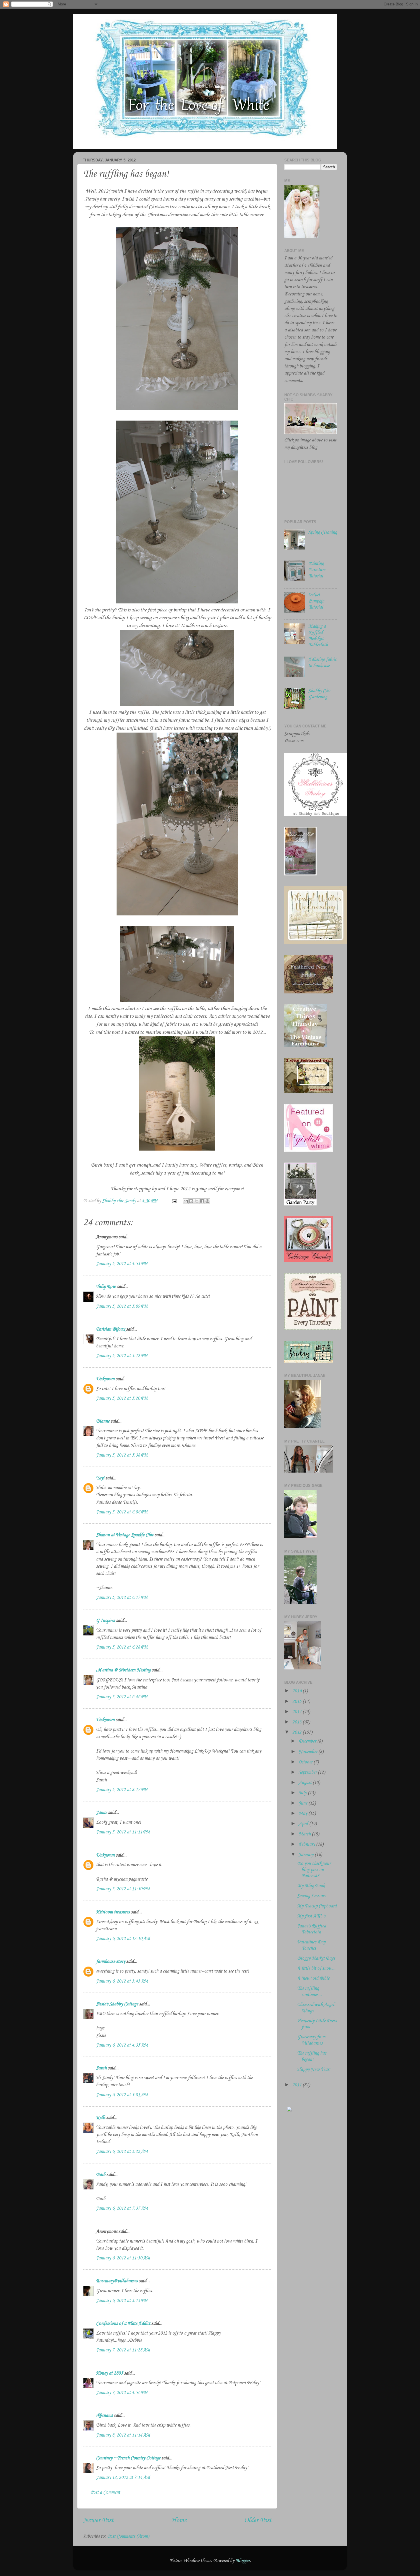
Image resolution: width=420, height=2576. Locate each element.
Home (179, 2521)
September (308, 1772)
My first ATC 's (311, 1916)
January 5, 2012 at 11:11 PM (123, 1832)
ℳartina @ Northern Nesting (123, 1670)
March (305, 1834)
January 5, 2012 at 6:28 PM (122, 1647)
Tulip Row (106, 1287)
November (308, 1752)
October (306, 1762)
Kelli (101, 2118)
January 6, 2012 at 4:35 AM (122, 2045)
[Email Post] (174, 1201)
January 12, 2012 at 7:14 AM (123, 2478)
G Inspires (105, 1621)
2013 (297, 1722)
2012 (297, 1732)
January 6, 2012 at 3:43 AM (122, 1981)
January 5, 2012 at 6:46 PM (122, 1697)
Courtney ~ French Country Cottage (128, 2458)
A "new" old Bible (313, 1978)
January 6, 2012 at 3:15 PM (122, 2301)
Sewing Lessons (311, 1896)
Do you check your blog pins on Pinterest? (314, 1870)
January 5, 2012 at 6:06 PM (122, 1512)
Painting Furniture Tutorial (317, 570)
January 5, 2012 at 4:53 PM (122, 1264)
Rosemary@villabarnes (117, 2281)
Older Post (258, 2521)
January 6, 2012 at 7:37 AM (122, 2208)
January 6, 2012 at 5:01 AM (122, 2095)
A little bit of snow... (316, 1968)
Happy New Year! (314, 2070)
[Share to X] (197, 1201)
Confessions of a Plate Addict (123, 2324)
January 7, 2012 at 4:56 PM (122, 2393)
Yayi (100, 1478)
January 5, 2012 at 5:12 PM (122, 1356)
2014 (297, 1712)
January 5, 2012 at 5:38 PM (122, 1455)
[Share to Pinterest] (207, 1201)
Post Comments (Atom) (128, 2536)
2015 (297, 1702)
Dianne (103, 1421)
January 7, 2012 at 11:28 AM (123, 2350)
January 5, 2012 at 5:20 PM (122, 1398)
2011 (297, 2085)
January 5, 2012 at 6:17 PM (122, 1598)
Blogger (243, 2561)
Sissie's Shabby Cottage (117, 2004)
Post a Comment (105, 2492)
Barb (101, 2175)
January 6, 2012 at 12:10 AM (123, 1939)
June (303, 1803)
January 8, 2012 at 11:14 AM (123, 2435)
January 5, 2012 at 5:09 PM (122, 1306)
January (307, 1855)
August (306, 1783)
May (303, 1814)
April (304, 1824)
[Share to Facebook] (202, 1201)
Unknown (105, 1379)
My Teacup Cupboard (317, 1906)
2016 (297, 1691)
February (307, 1844)
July (303, 1793)
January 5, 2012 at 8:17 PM (122, 1790)
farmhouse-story (111, 1962)
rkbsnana (104, 2416)
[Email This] (186, 1201)
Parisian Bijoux (110, 1329)
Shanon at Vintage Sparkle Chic (125, 1535)
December (308, 1741)
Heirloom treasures (113, 1912)
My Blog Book (311, 1886)
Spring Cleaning (323, 532)
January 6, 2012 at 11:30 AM (123, 2258)
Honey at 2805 (109, 2373)
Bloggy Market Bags (316, 1958)
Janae (101, 1813)
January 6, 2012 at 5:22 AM (122, 2152)
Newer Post (98, 2521)
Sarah (101, 2068)
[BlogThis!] (191, 1201)
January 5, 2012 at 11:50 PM (123, 1889)
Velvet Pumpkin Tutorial (316, 601)
